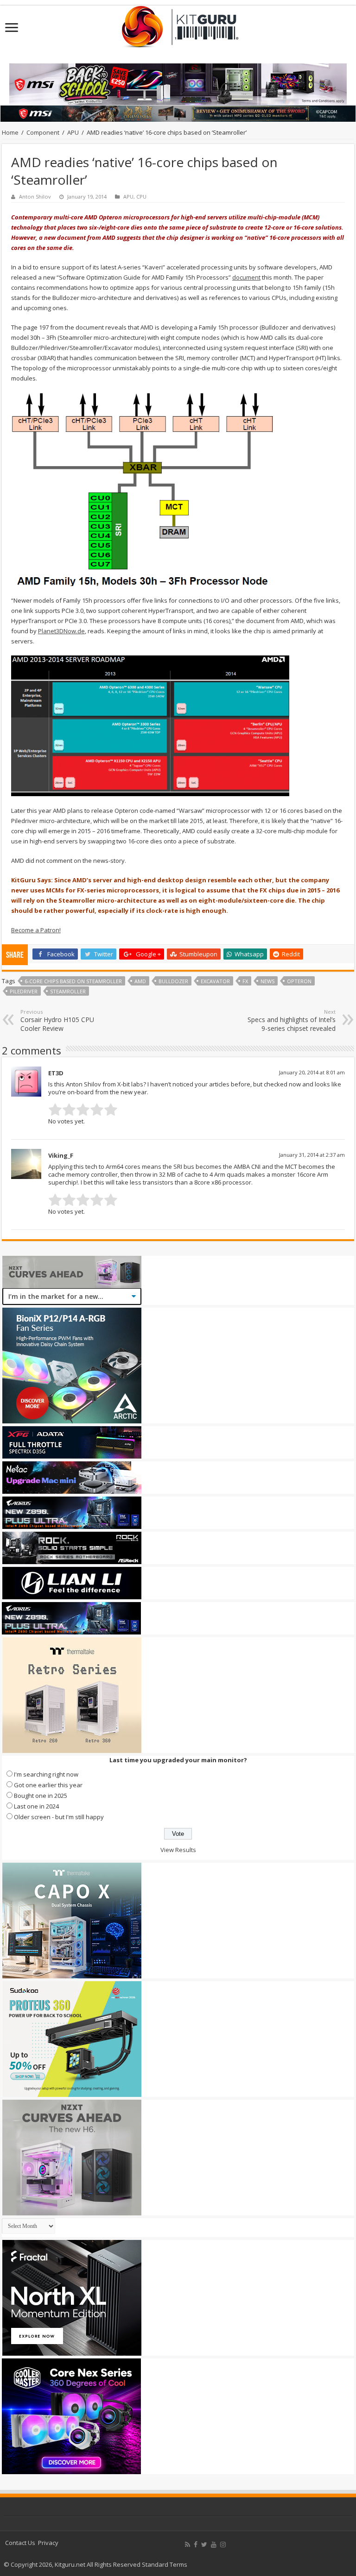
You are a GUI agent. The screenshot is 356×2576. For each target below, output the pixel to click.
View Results (178, 1850)
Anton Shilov (35, 196)
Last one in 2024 (36, 1806)
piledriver (24, 991)
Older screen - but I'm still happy (59, 1817)
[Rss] (188, 2545)
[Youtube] (214, 2545)
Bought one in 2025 (41, 1796)
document (246, 277)
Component (43, 132)
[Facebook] (196, 2545)
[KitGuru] (178, 24)
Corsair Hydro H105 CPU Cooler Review (57, 1020)
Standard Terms (165, 2564)
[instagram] (223, 2545)
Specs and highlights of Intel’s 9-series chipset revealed (292, 1020)
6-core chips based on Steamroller (73, 981)
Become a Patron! (36, 930)
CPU (141, 196)
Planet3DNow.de (61, 631)
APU (73, 132)
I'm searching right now (46, 1774)
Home (10, 132)
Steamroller (68, 991)
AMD (140, 981)
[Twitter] (204, 2545)
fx (245, 981)
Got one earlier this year (48, 1785)
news (267, 981)
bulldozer (173, 981)
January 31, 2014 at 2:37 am (312, 1155)
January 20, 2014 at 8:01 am (312, 1072)
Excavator (215, 981)
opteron (299, 981)
